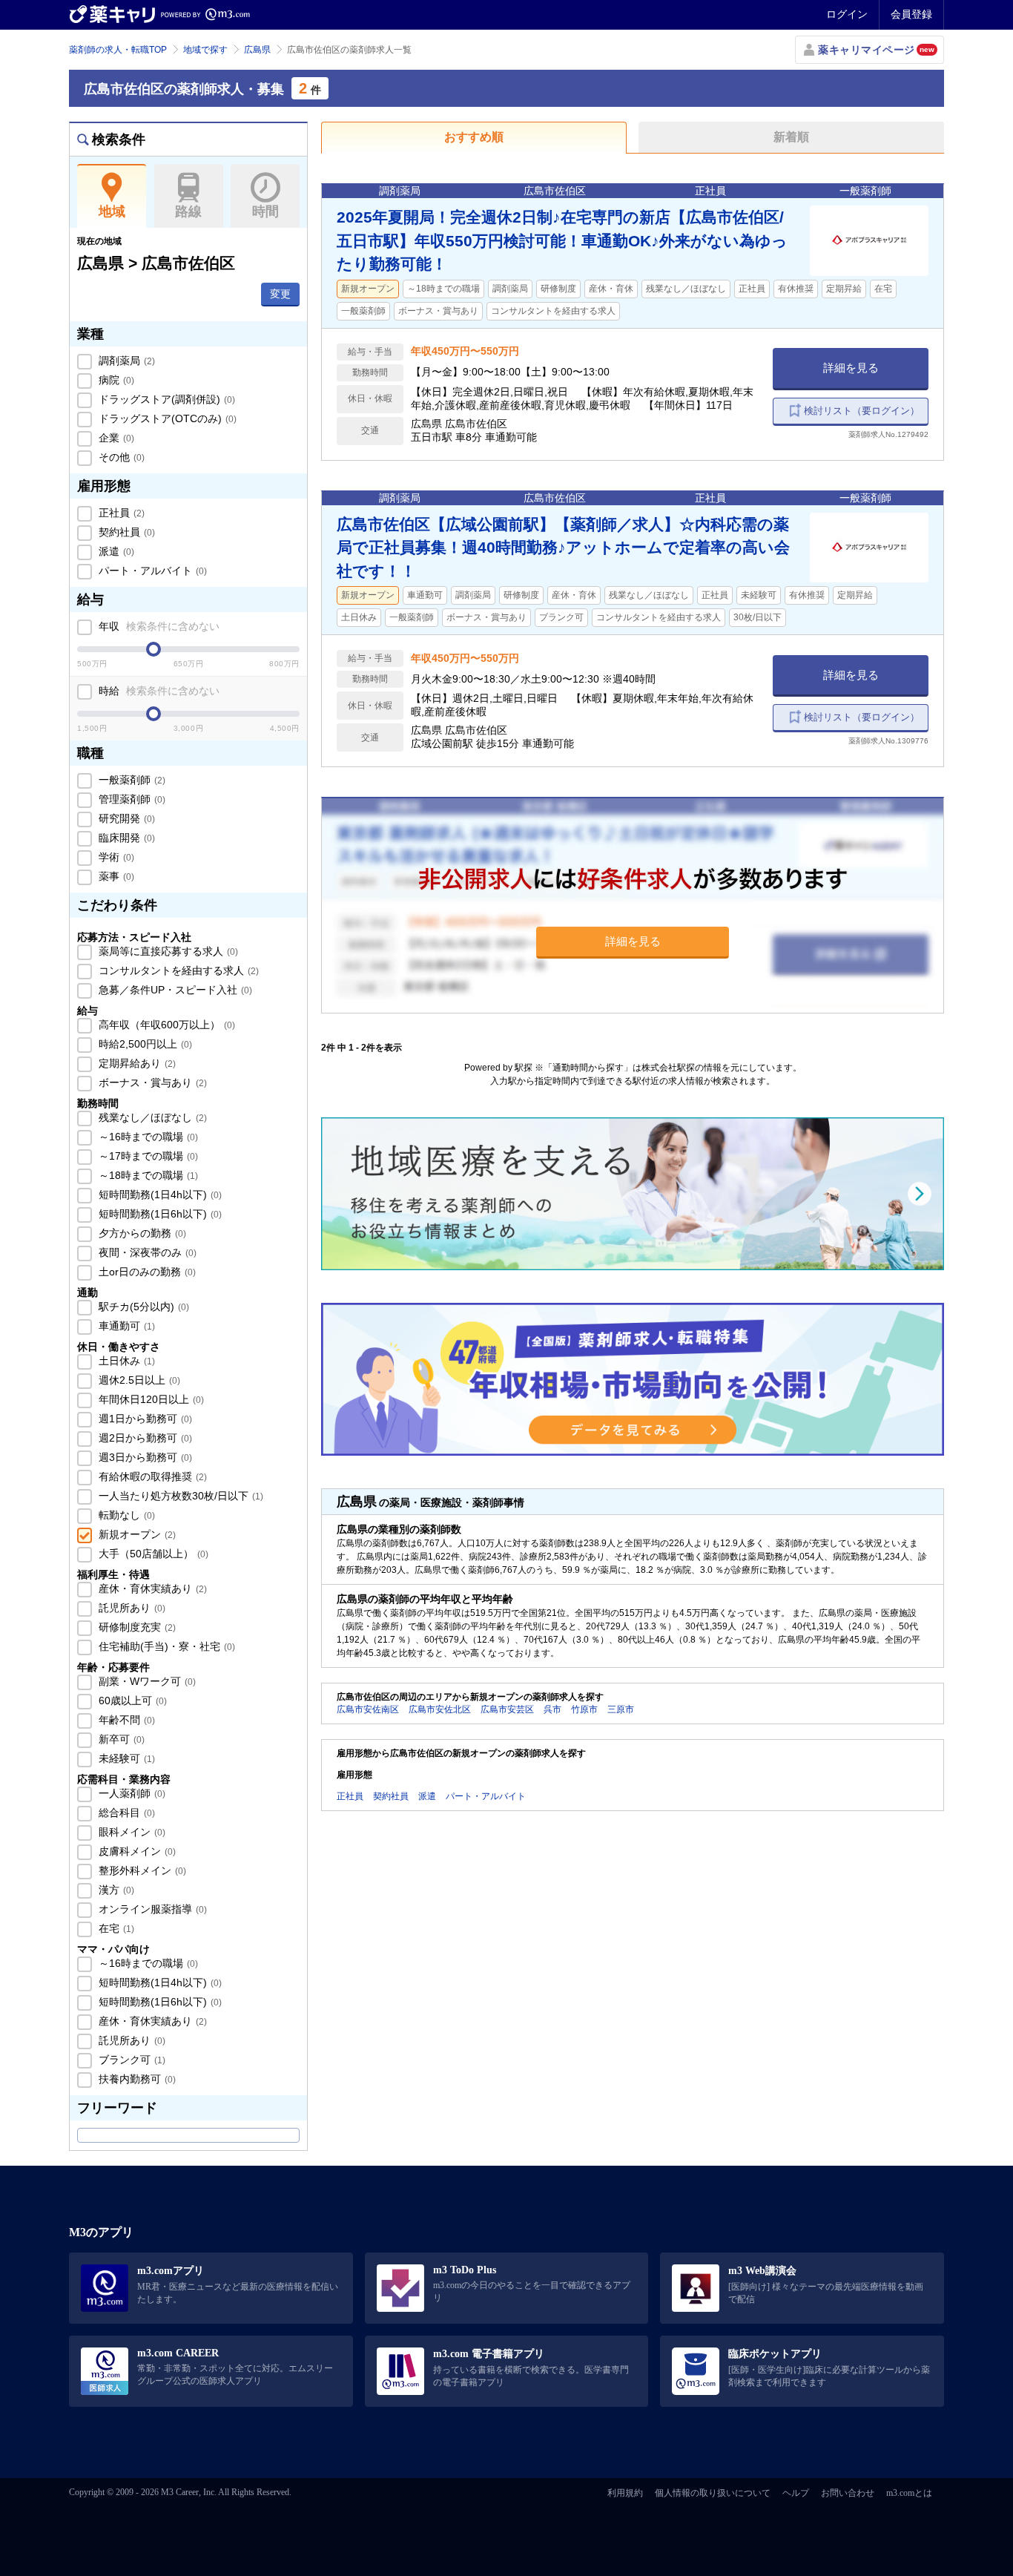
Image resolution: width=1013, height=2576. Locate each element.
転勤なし (125, 1515)
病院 (115, 380)
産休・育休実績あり (151, 1588)
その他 (120, 457)
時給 (158, 691)
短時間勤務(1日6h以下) (159, 1214)
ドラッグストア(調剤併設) (165, 399)
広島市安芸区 (507, 1709)
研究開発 (125, 818)
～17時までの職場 (147, 1156)
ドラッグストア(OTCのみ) (166, 418)
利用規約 (625, 2493)
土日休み (125, 1361)
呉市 (552, 1709)
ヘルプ (796, 2493)
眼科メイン (131, 1832)
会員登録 (911, 14)
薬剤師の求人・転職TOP (118, 50)
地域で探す (205, 50)
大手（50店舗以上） (152, 1554)
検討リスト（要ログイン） (862, 411)
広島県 (257, 50)
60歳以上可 (131, 1701)
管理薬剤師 (131, 799)
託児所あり (131, 1608)
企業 (115, 438)
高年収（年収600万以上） (165, 1025)
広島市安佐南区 (368, 1709)
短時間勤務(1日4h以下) (159, 1195)
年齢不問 (125, 1720)
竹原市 (584, 1709)
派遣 (115, 551)
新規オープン (136, 1534)
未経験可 (125, 1758)
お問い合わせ (848, 2493)
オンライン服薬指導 (151, 1909)
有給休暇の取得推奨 (151, 1476)
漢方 (115, 1890)
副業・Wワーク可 (146, 1681)
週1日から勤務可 (144, 1419)
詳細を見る (851, 368)
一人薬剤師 (131, 1793)
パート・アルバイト (151, 571)
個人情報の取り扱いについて (713, 2493)
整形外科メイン (141, 1870)
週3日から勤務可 (144, 1457)
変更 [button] (280, 294)
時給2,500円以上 (144, 1044)
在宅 (115, 1928)
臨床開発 (125, 838)
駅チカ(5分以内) (142, 1307)
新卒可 (120, 1739)
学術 (115, 857)
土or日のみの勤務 (146, 1272)
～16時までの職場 (147, 1137)
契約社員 (125, 532)
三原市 (621, 1709)
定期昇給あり (136, 1063)
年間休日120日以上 (150, 1399)
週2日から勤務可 (144, 1438)
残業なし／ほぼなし (151, 1117)
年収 (158, 626)
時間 (265, 211)
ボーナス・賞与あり (151, 1082)
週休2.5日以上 (138, 1380)
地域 (112, 211)
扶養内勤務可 (136, 2079)
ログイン (847, 14)
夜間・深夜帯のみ (146, 1252)
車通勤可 (125, 1326)
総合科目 (125, 1813)
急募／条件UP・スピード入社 (174, 990)
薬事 (115, 876)
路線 (188, 211)
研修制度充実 (136, 1627)
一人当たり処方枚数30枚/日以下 (179, 1496)
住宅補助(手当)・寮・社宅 (165, 1646)
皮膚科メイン (136, 1851)
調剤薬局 (125, 361)
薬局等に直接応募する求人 (167, 951)
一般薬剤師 (131, 780)
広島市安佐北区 (440, 1709)
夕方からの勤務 (141, 1233)
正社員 (120, 513)
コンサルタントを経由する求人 (177, 970)
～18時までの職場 (147, 1175)
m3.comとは (909, 2493)
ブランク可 (131, 2060)
